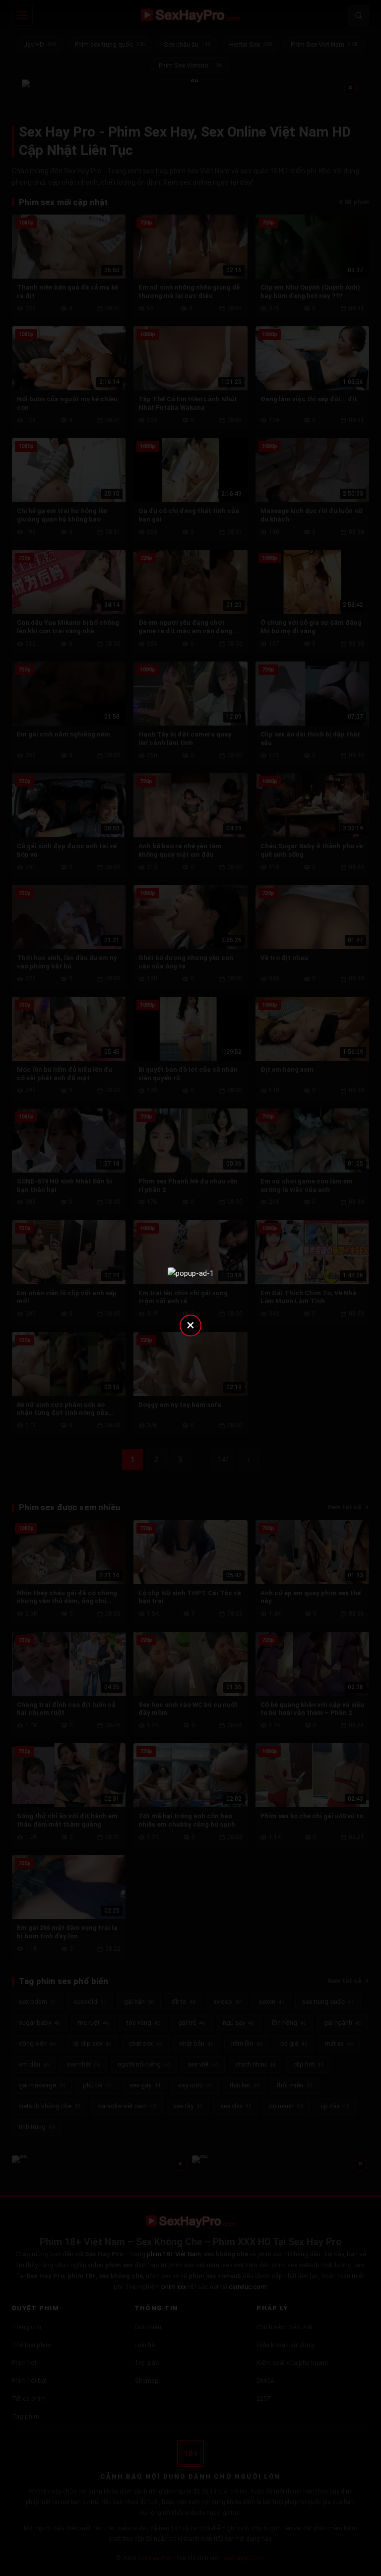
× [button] (190, 1325)
